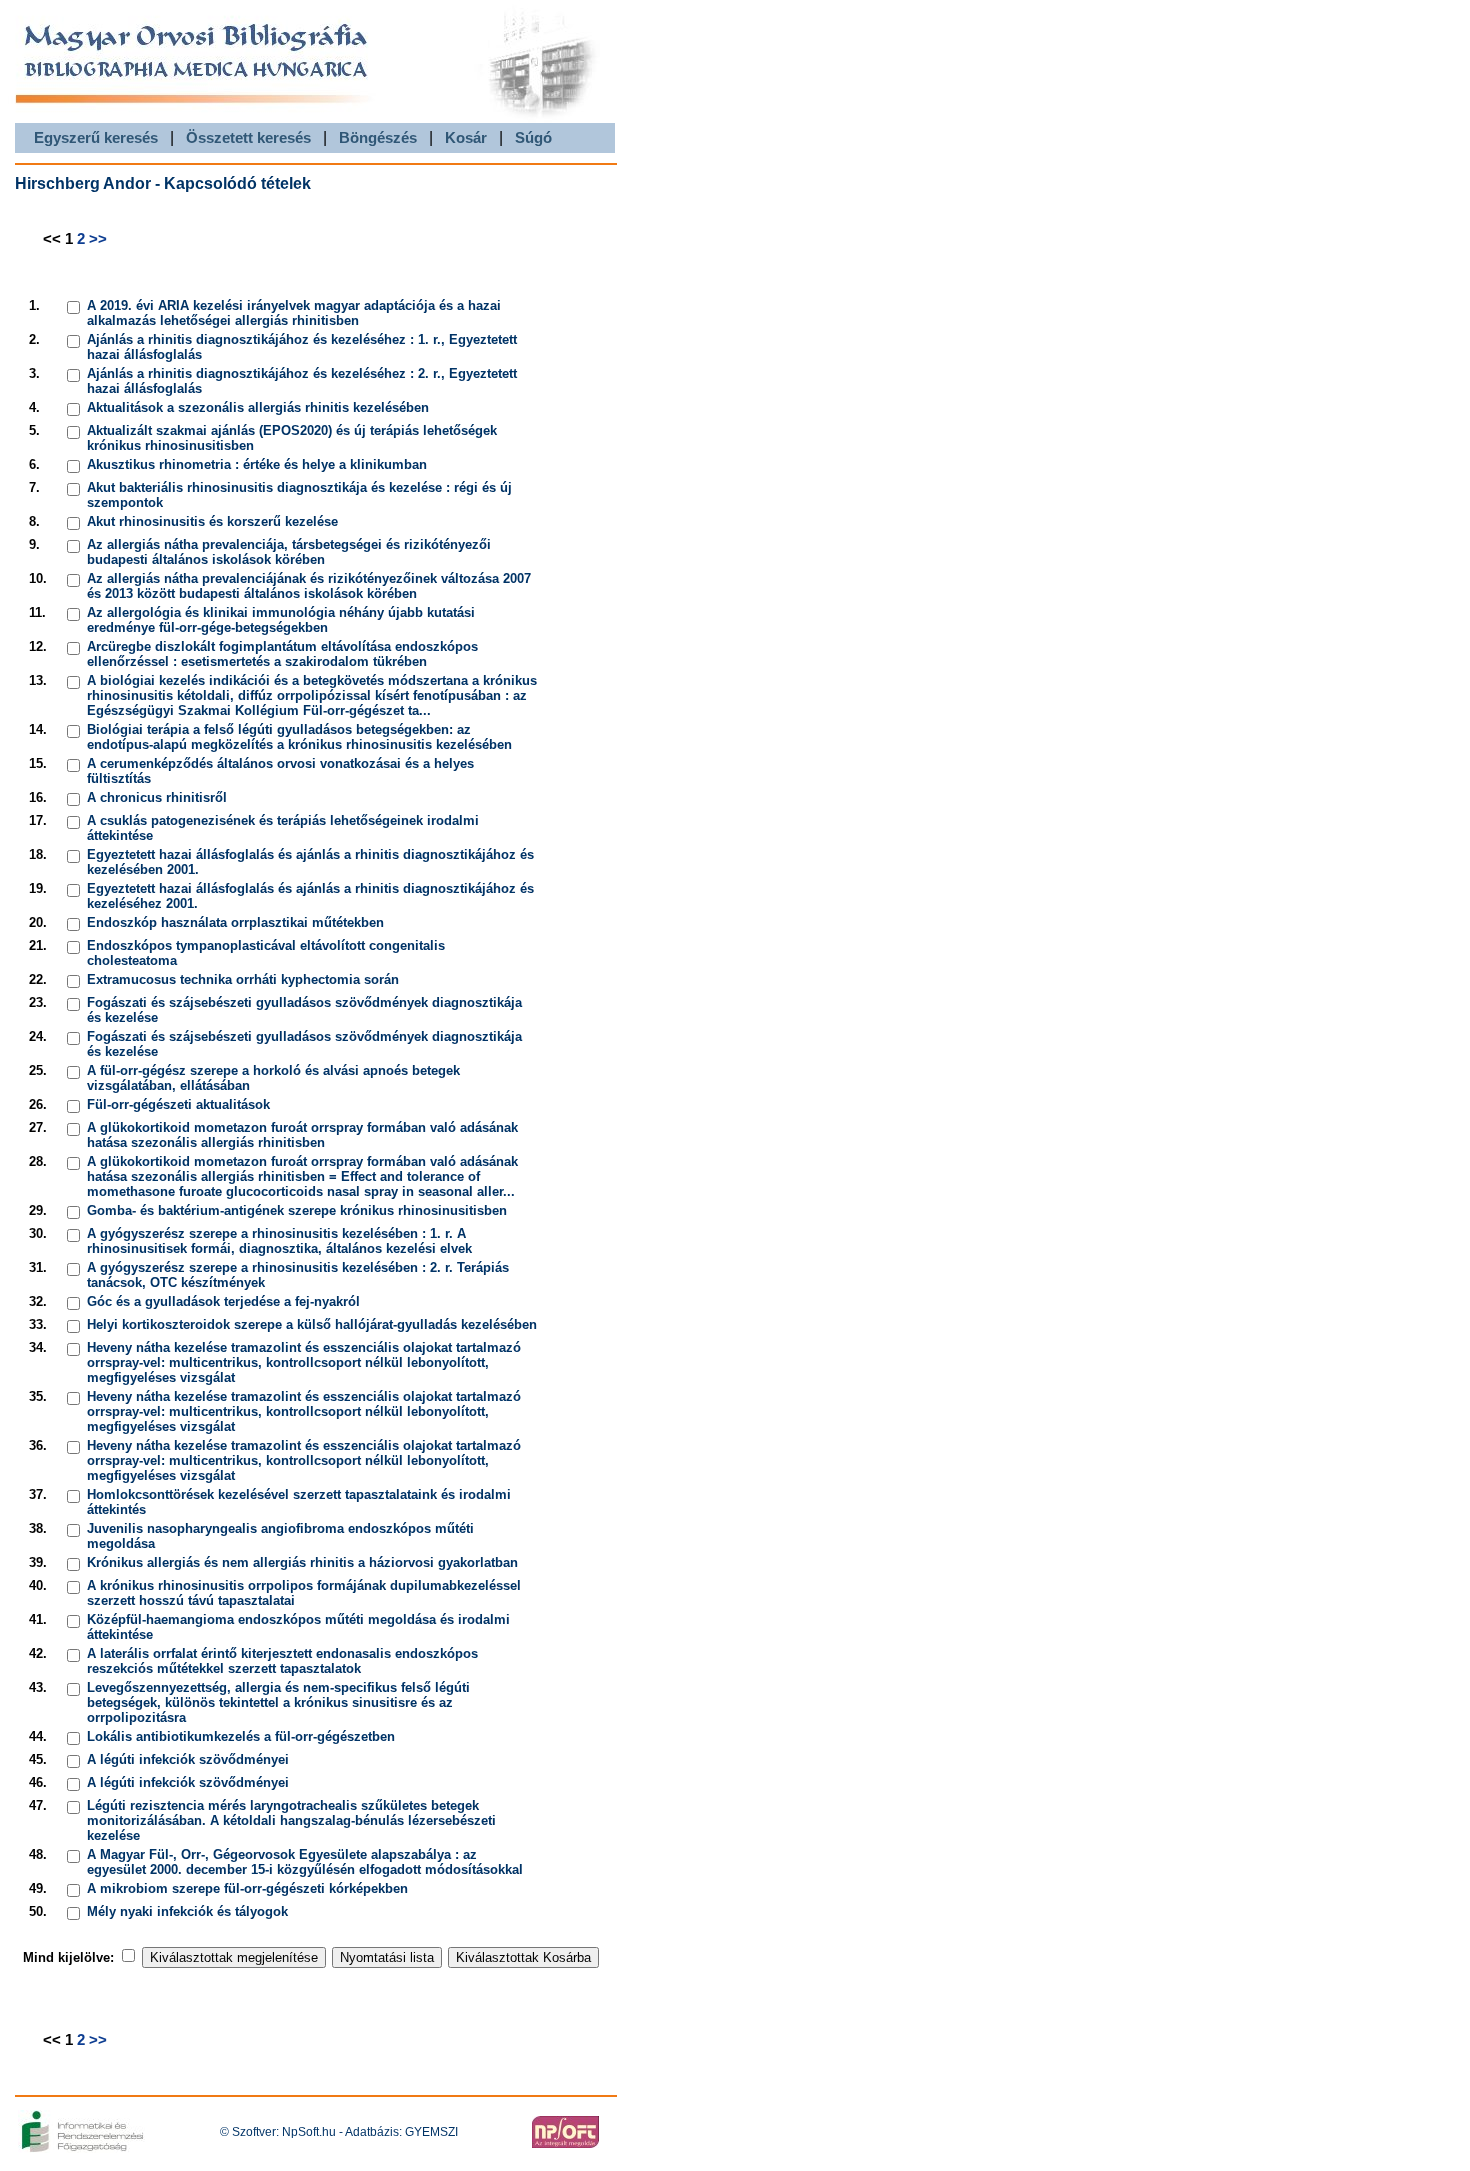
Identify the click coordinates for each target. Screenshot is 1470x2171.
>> (98, 238)
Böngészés (378, 137)
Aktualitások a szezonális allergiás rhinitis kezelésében (258, 407)
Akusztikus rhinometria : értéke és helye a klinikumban (257, 464)
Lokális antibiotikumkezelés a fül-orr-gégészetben (241, 1736)
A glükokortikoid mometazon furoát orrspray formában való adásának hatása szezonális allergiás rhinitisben (302, 1135)
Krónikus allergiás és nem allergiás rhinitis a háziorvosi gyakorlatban (302, 1562)
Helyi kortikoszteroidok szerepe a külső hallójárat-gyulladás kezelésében (312, 1324)
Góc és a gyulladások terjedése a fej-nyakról (223, 1301)
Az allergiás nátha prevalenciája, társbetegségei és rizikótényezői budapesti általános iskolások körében (289, 552)
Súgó (533, 137)
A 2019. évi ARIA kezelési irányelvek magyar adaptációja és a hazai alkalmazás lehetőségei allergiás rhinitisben (294, 313)
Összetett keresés (248, 137)
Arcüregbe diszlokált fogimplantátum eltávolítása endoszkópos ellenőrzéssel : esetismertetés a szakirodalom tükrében (282, 654)
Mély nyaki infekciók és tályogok (187, 1911)
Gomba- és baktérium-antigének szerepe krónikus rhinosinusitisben (297, 1210)
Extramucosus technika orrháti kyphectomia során (243, 979)
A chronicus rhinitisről (157, 797)
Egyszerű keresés (96, 137)
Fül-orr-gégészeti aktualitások (178, 1104)
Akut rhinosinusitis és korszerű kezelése (212, 521)
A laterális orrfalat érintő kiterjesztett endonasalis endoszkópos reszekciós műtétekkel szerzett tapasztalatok (282, 1661)
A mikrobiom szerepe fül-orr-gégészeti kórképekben (247, 1888)
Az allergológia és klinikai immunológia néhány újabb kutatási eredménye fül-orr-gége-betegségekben (281, 620)
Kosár (466, 137)
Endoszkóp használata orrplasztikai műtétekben (235, 922)
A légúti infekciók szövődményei (188, 1759)
